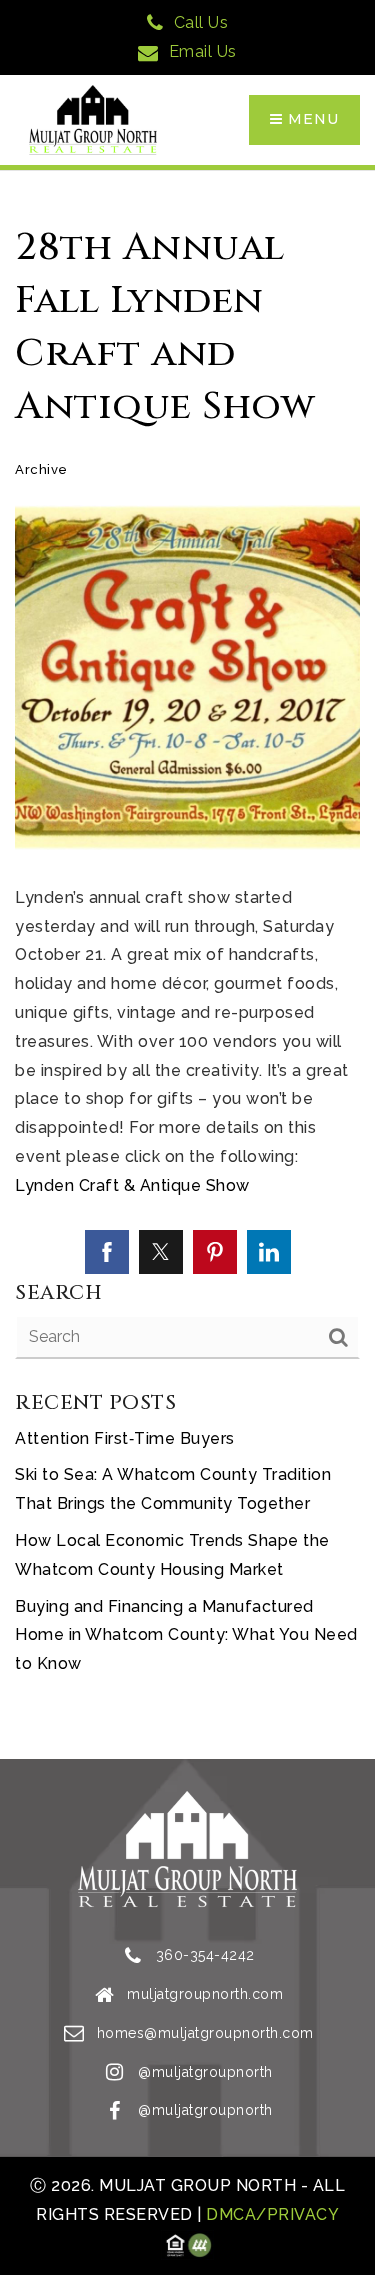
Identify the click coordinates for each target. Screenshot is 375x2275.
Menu (311, 119)
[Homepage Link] (93, 118)
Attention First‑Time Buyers (125, 1438)
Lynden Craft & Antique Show (132, 1185)
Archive (41, 469)
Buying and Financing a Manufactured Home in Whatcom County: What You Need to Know (186, 1635)
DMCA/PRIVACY (271, 2214)
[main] (187, 965)
